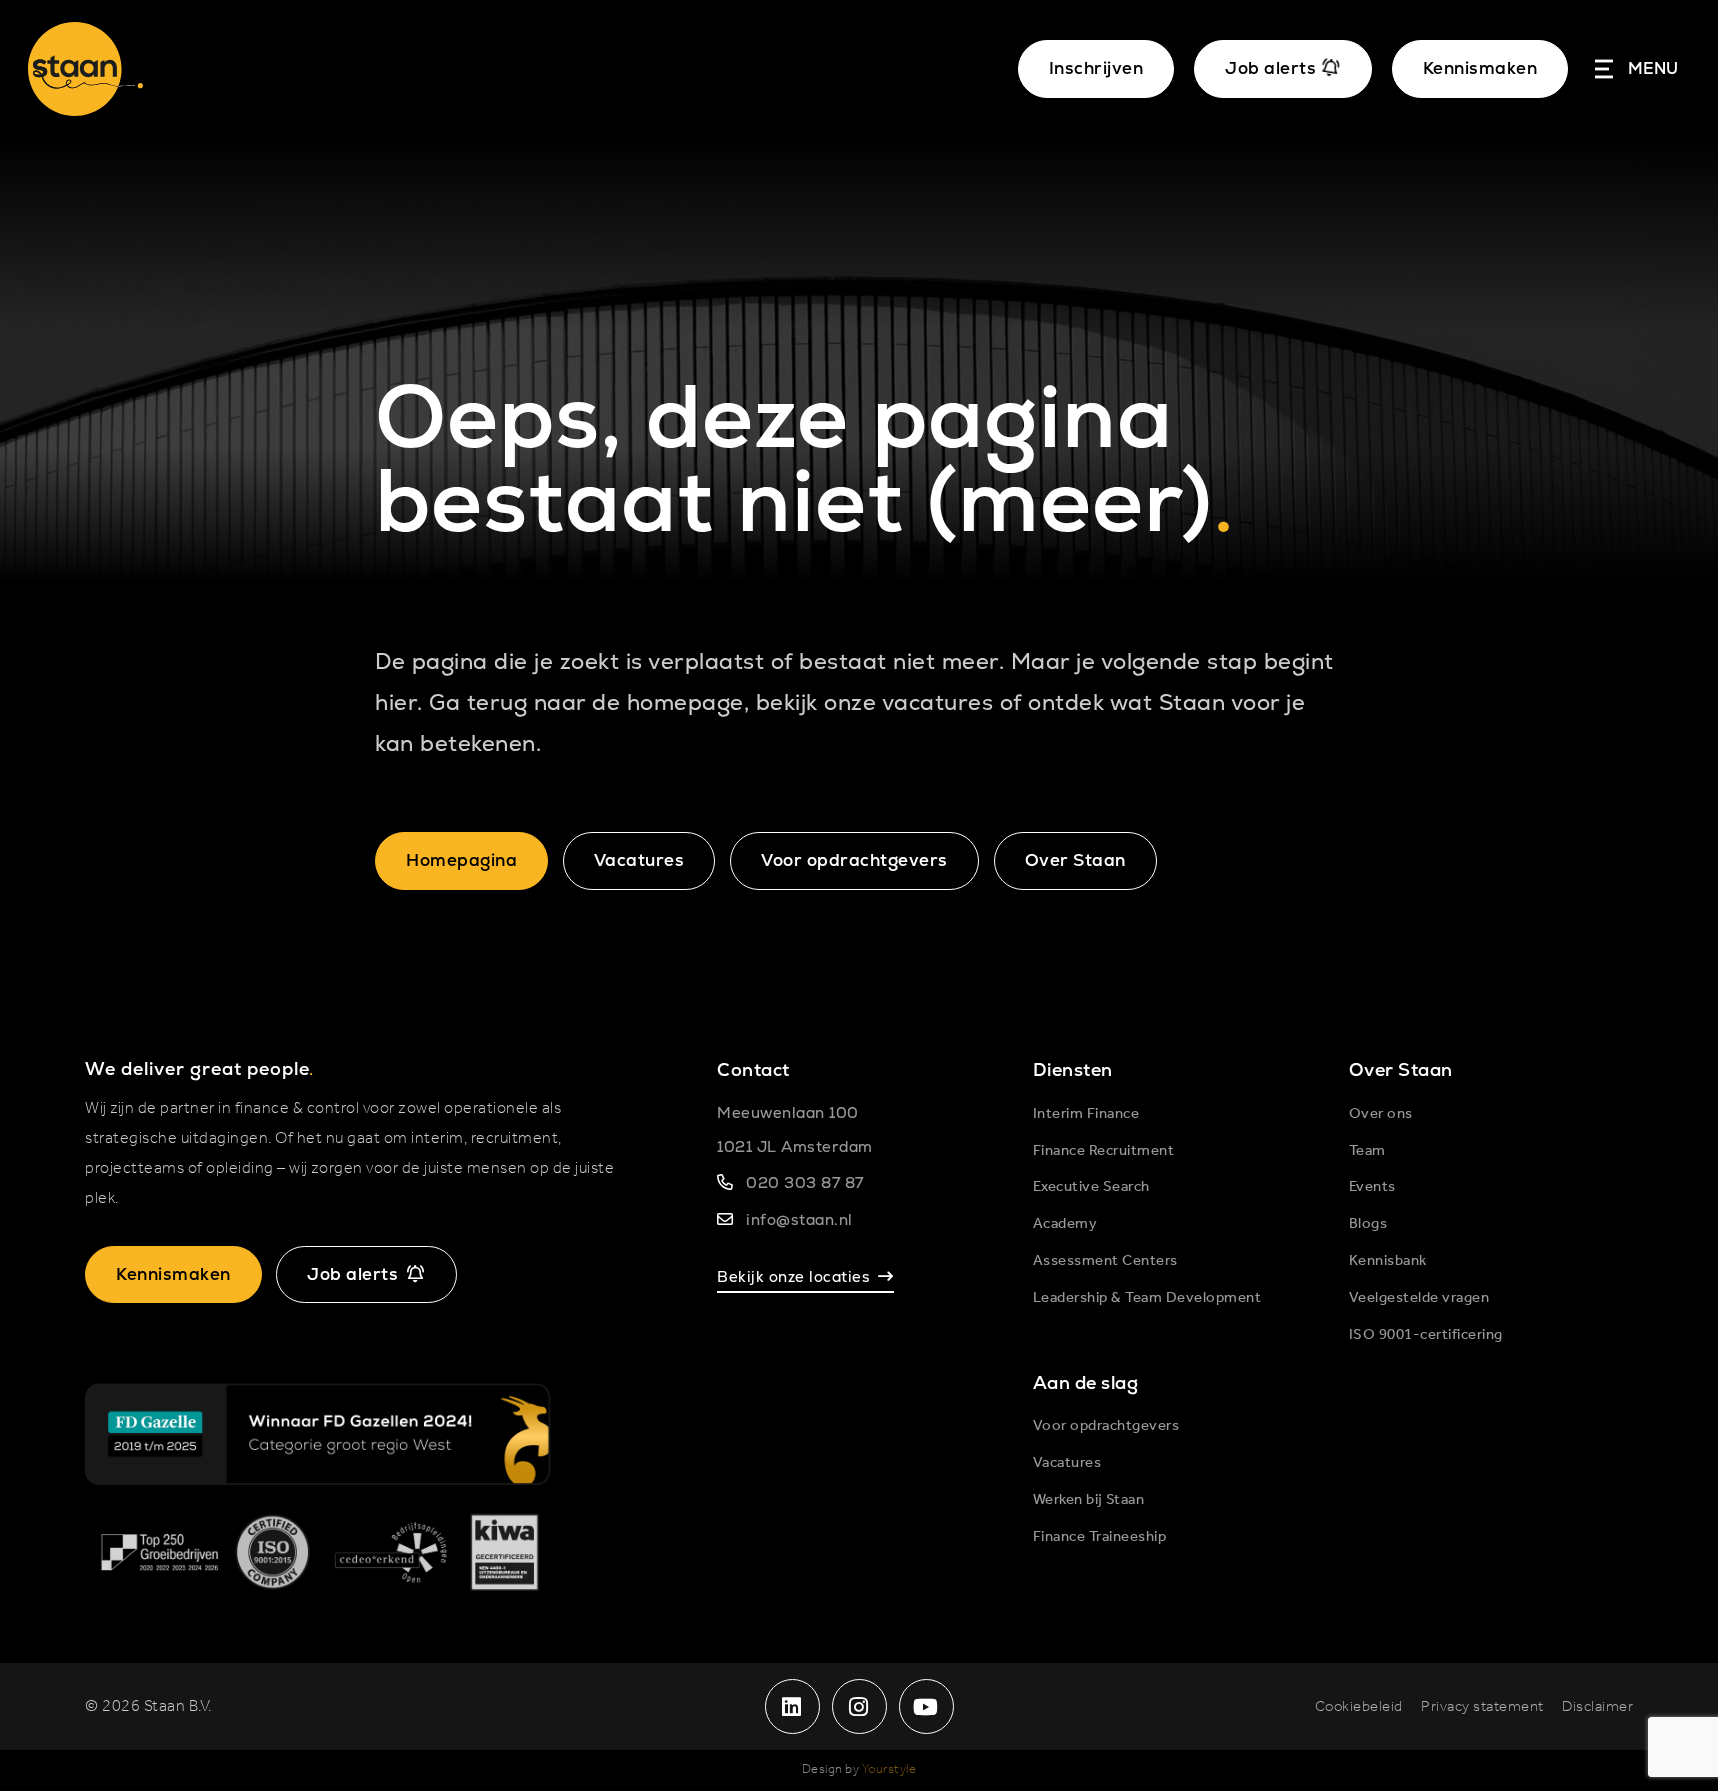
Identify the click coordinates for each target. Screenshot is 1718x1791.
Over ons (1381, 1114)
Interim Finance (1086, 1114)
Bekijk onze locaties (793, 1276)
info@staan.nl (799, 1219)
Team (1367, 1151)
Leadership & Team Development (1147, 1298)
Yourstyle (889, 1769)
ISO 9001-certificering (1426, 1335)
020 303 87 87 (805, 1182)
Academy (1065, 1224)
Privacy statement (1482, 1707)
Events (1372, 1187)
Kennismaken (1480, 68)
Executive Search (1091, 1187)
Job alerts (352, 1274)
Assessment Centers (1105, 1261)
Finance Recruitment (1104, 1151)
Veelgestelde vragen (1419, 1298)
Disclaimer (1597, 1707)
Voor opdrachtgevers (854, 860)
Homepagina (461, 860)
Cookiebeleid (1359, 1707)
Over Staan (1075, 860)
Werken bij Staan (1089, 1500)
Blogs (1368, 1224)
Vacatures (639, 860)
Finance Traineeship (1100, 1537)
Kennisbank (1388, 1261)
